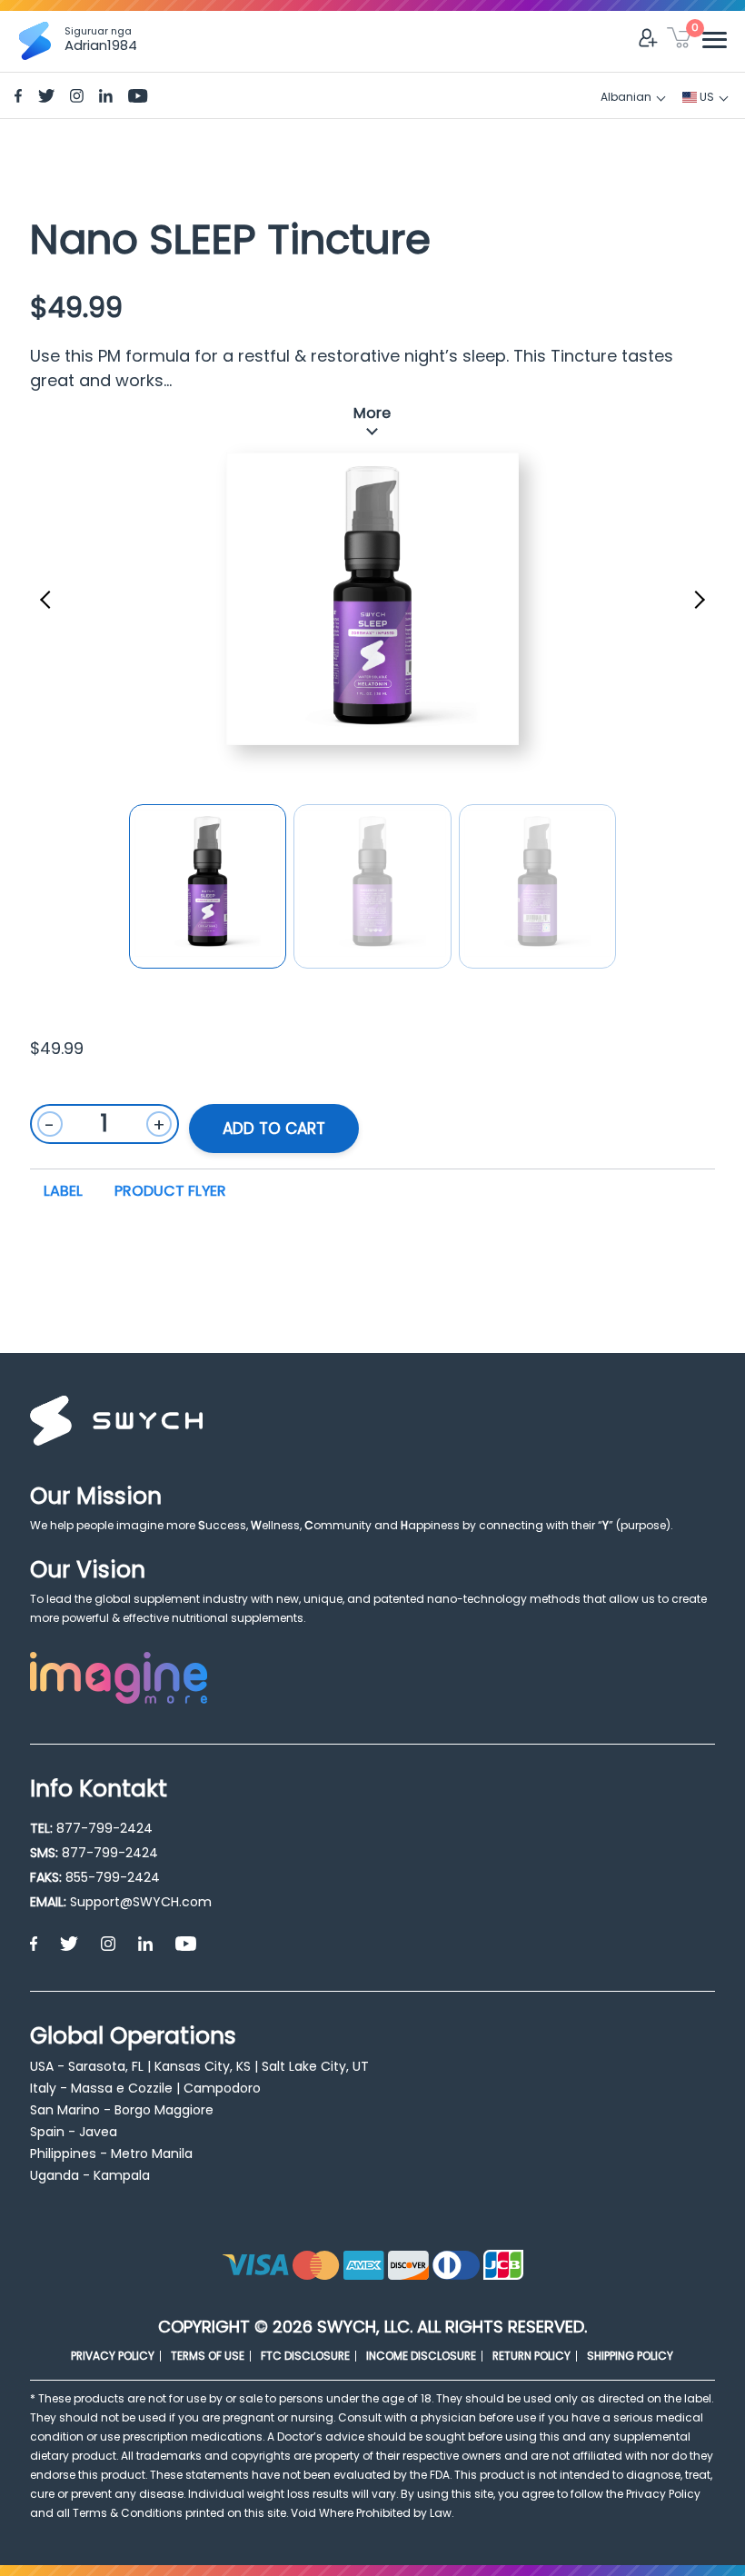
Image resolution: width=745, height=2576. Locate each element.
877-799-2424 (104, 1828)
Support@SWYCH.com (141, 1902)
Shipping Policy (630, 2356)
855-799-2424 (113, 1877)
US (705, 97)
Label (63, 1191)
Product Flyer (170, 1191)
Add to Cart (274, 1129)
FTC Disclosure (305, 2356)
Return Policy (531, 2356)
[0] (679, 41)
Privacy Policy (113, 2356)
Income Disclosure (421, 2356)
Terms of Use (208, 2356)
